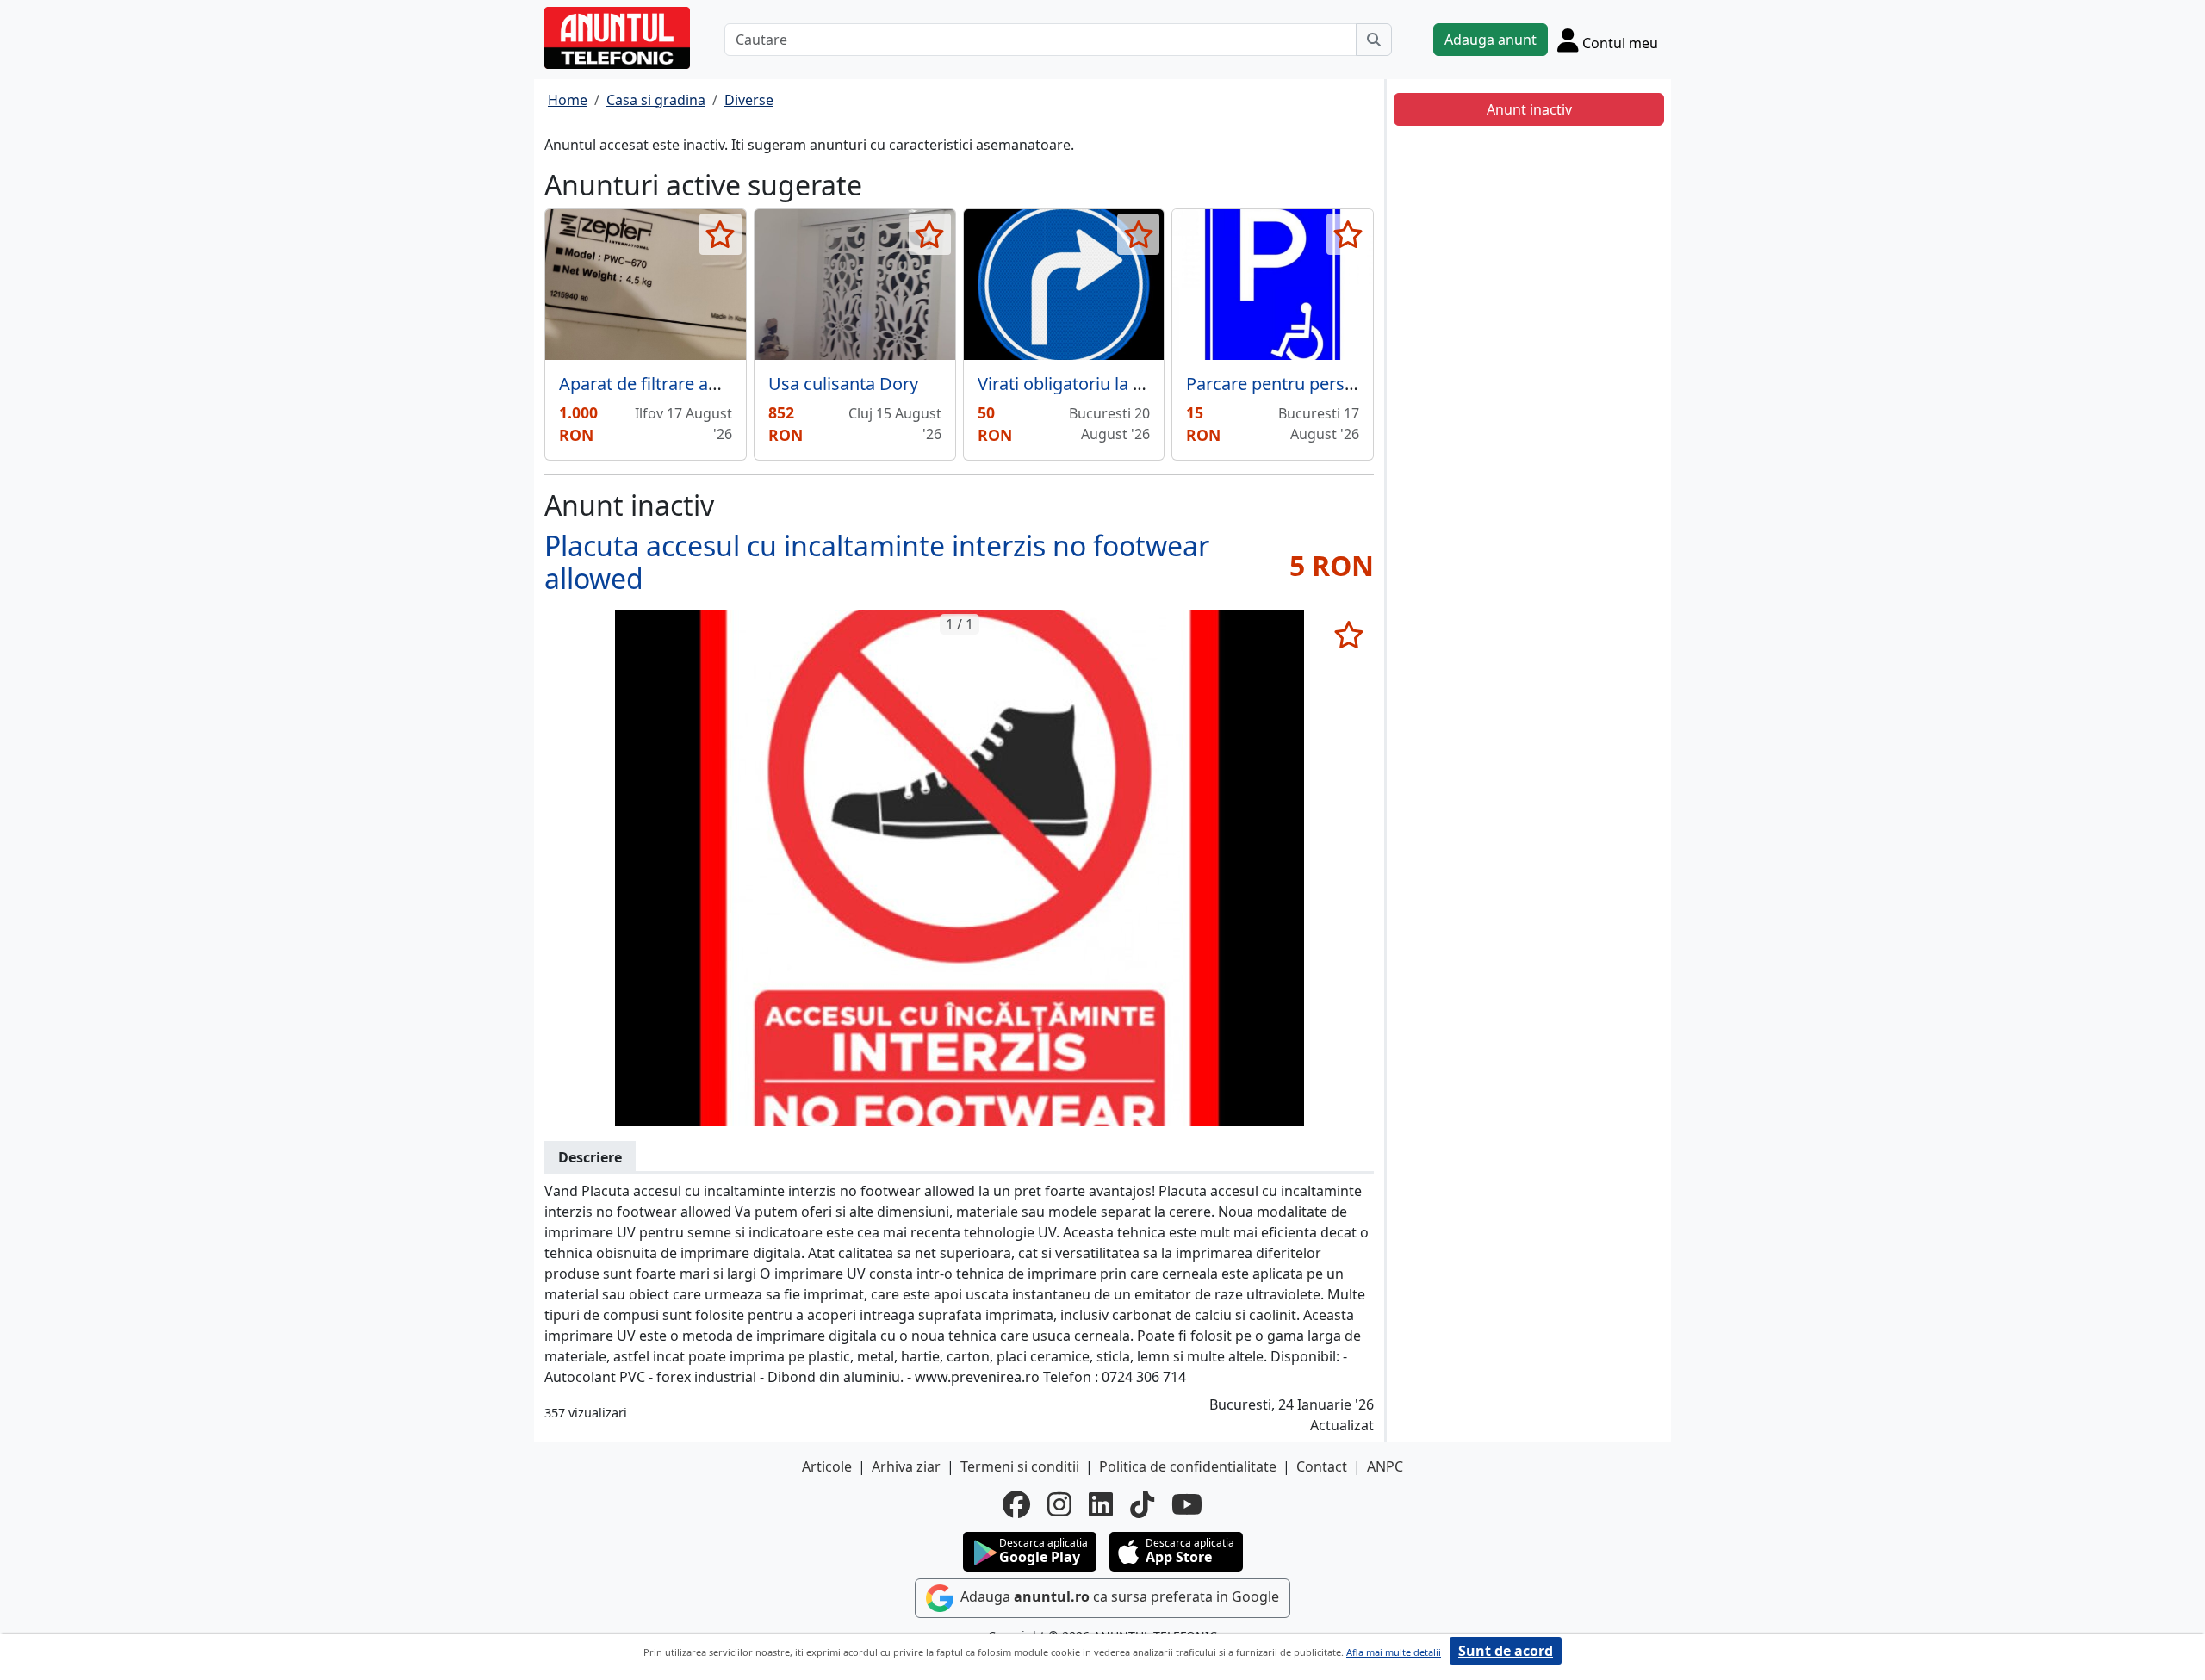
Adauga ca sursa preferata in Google (1118, 1596)
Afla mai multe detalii (1394, 1652)
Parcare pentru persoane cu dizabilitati (1339, 384)
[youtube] (1187, 1504)
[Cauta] (1374, 40)
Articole (827, 1466)
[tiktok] (1142, 1504)
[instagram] (1059, 1504)
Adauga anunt (1491, 40)
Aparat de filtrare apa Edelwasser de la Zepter (740, 384)
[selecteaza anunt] (721, 234)
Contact (1322, 1466)
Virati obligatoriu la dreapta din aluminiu (1138, 384)
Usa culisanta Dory (843, 384)
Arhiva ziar (906, 1466)
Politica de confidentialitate (1188, 1466)
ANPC (1385, 1466)
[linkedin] (1101, 1504)
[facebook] (1016, 1504)
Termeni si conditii (1020, 1466)
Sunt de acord (1506, 1651)
